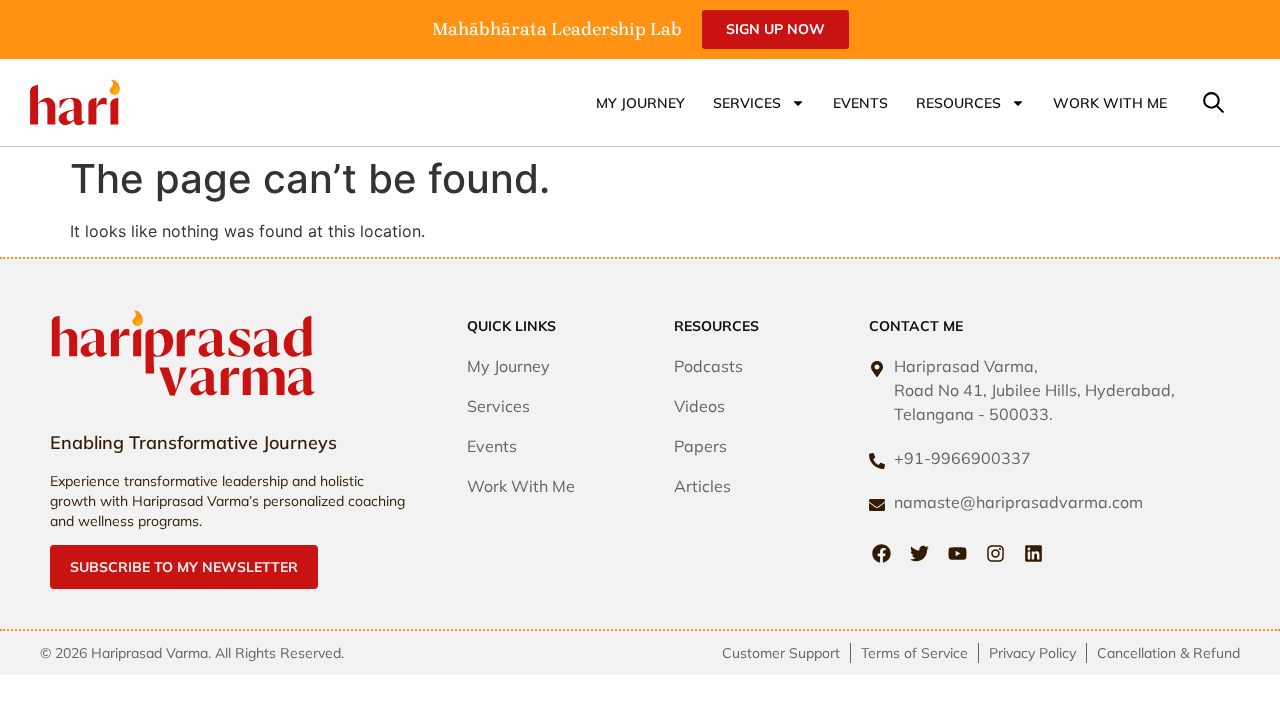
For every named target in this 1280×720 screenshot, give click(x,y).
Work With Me (1110, 103)
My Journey (640, 103)
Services (747, 103)
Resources (958, 103)
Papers (700, 446)
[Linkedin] (1033, 553)
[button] (1213, 103)
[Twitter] (919, 553)
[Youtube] (957, 553)
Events (860, 103)
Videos (699, 406)
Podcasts (708, 366)
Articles (702, 486)
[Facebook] (881, 553)
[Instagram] (995, 553)
